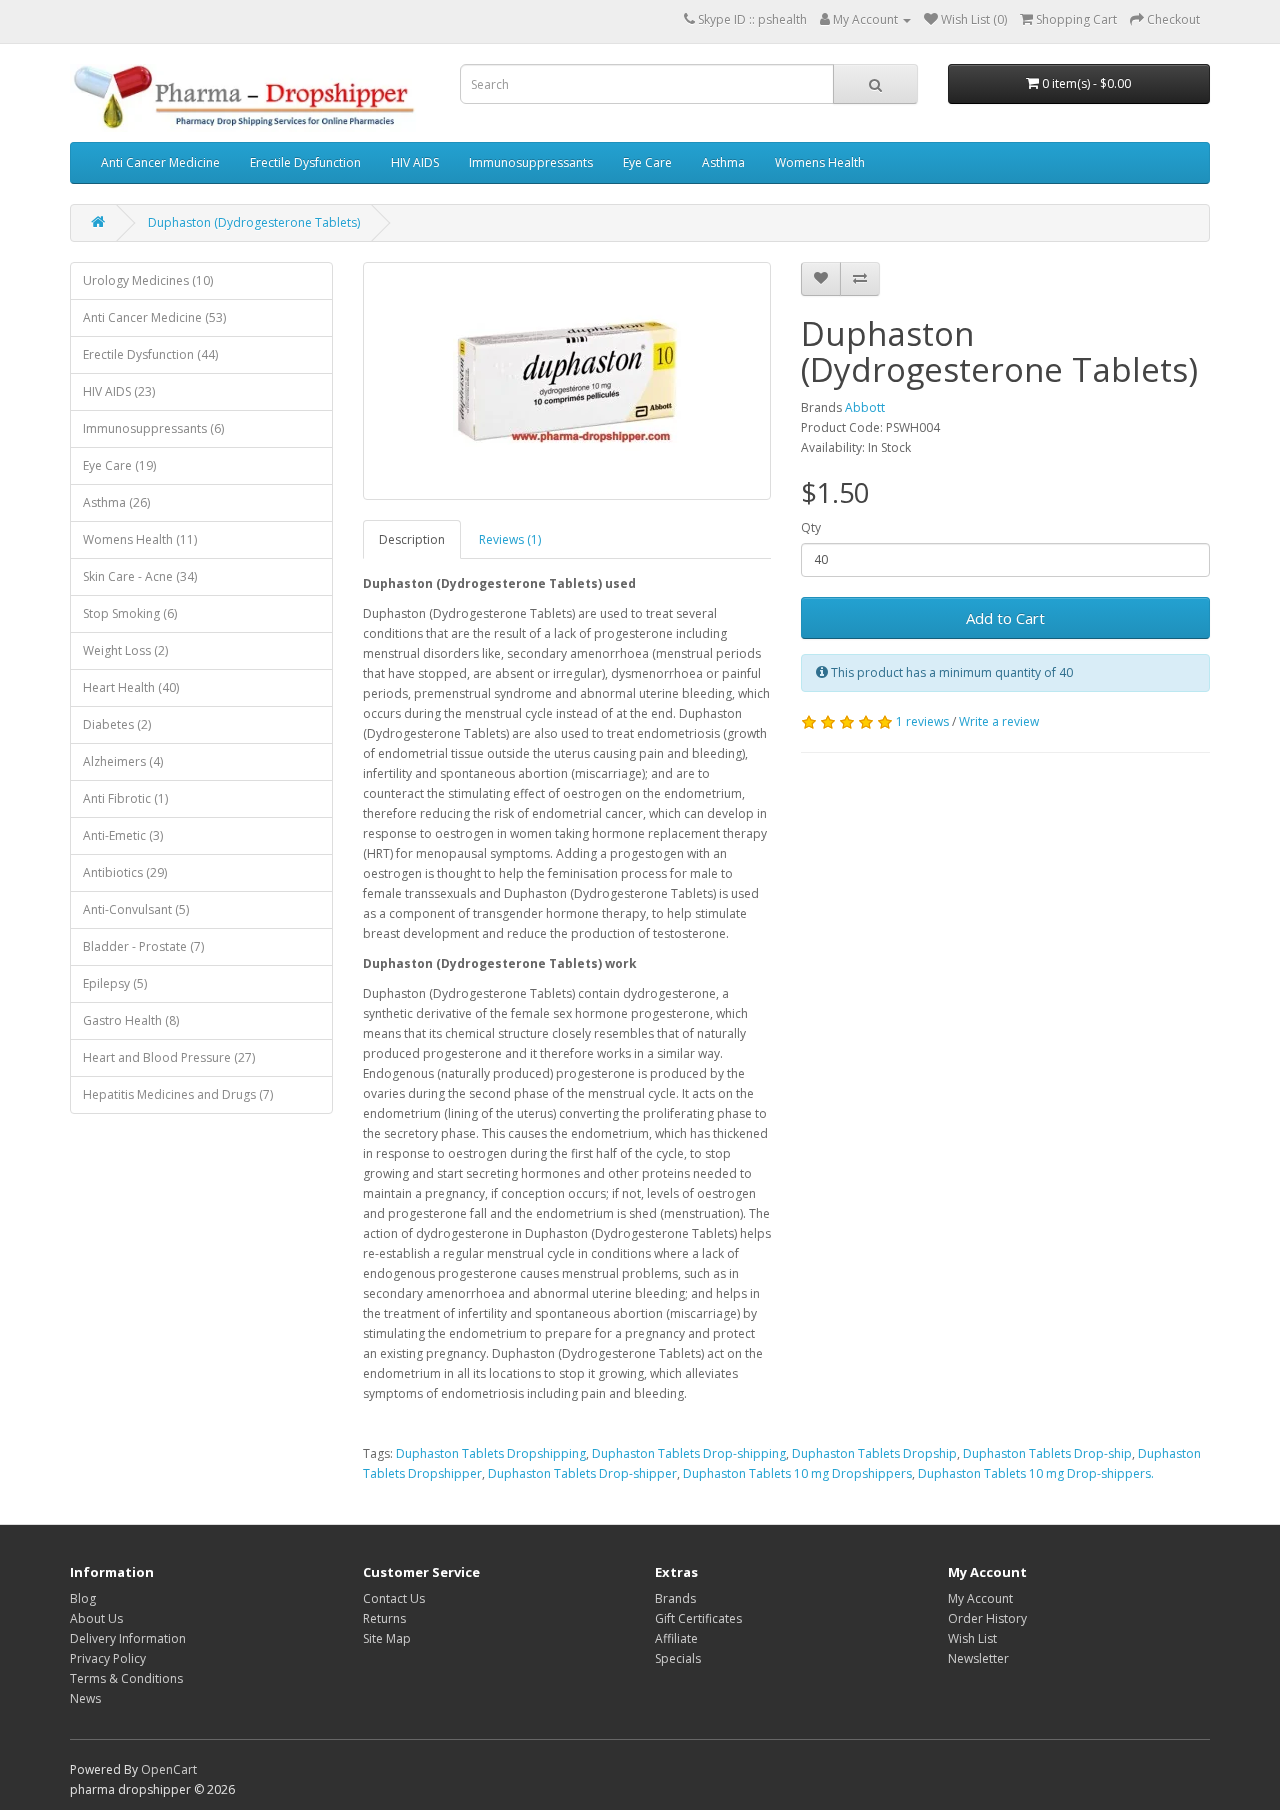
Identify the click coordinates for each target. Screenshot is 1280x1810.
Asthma (723, 162)
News (85, 1698)
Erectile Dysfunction (305, 162)
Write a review (999, 721)
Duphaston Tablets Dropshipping (491, 1453)
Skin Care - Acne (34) (140, 576)
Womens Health (820, 162)
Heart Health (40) (131, 687)
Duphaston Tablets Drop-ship (1047, 1453)
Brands (675, 1598)
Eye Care (647, 162)
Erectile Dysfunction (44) (150, 354)
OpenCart (169, 1769)
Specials (678, 1658)
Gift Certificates (698, 1618)
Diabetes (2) (117, 724)
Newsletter (978, 1658)
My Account (980, 1598)
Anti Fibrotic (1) (125, 798)
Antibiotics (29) (125, 872)
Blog (83, 1598)
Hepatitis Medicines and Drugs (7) (178, 1094)
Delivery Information (128, 1638)
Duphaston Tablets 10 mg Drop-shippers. (1036, 1473)
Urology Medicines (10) (148, 280)
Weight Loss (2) (125, 650)
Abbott (865, 407)
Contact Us (394, 1598)
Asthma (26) (116, 502)
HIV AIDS (415, 162)
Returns (384, 1618)
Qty (811, 527)
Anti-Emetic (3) (123, 835)
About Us (96, 1618)
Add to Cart (1005, 618)
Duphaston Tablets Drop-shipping (689, 1453)
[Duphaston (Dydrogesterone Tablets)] (567, 381)
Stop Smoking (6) (130, 613)
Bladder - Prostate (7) (143, 946)
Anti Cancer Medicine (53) (154, 317)
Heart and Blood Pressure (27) (169, 1057)
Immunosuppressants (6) (153, 428)
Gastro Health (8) (131, 1020)
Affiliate (676, 1638)
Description (412, 539)
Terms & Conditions (126, 1678)
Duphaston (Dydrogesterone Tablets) (254, 222)
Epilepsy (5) (115, 983)
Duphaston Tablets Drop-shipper (582, 1473)
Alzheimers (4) (123, 761)
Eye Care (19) (119, 465)
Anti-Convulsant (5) (136, 909)
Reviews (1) (510, 539)
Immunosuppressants (531, 162)
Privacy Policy (108, 1658)
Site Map (387, 1638)
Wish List (972, 1638)
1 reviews (922, 721)
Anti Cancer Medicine (160, 162)
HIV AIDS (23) (119, 391)
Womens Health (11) (140, 539)
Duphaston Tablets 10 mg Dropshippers (797, 1473)
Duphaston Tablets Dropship (874, 1453)
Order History (987, 1618)
